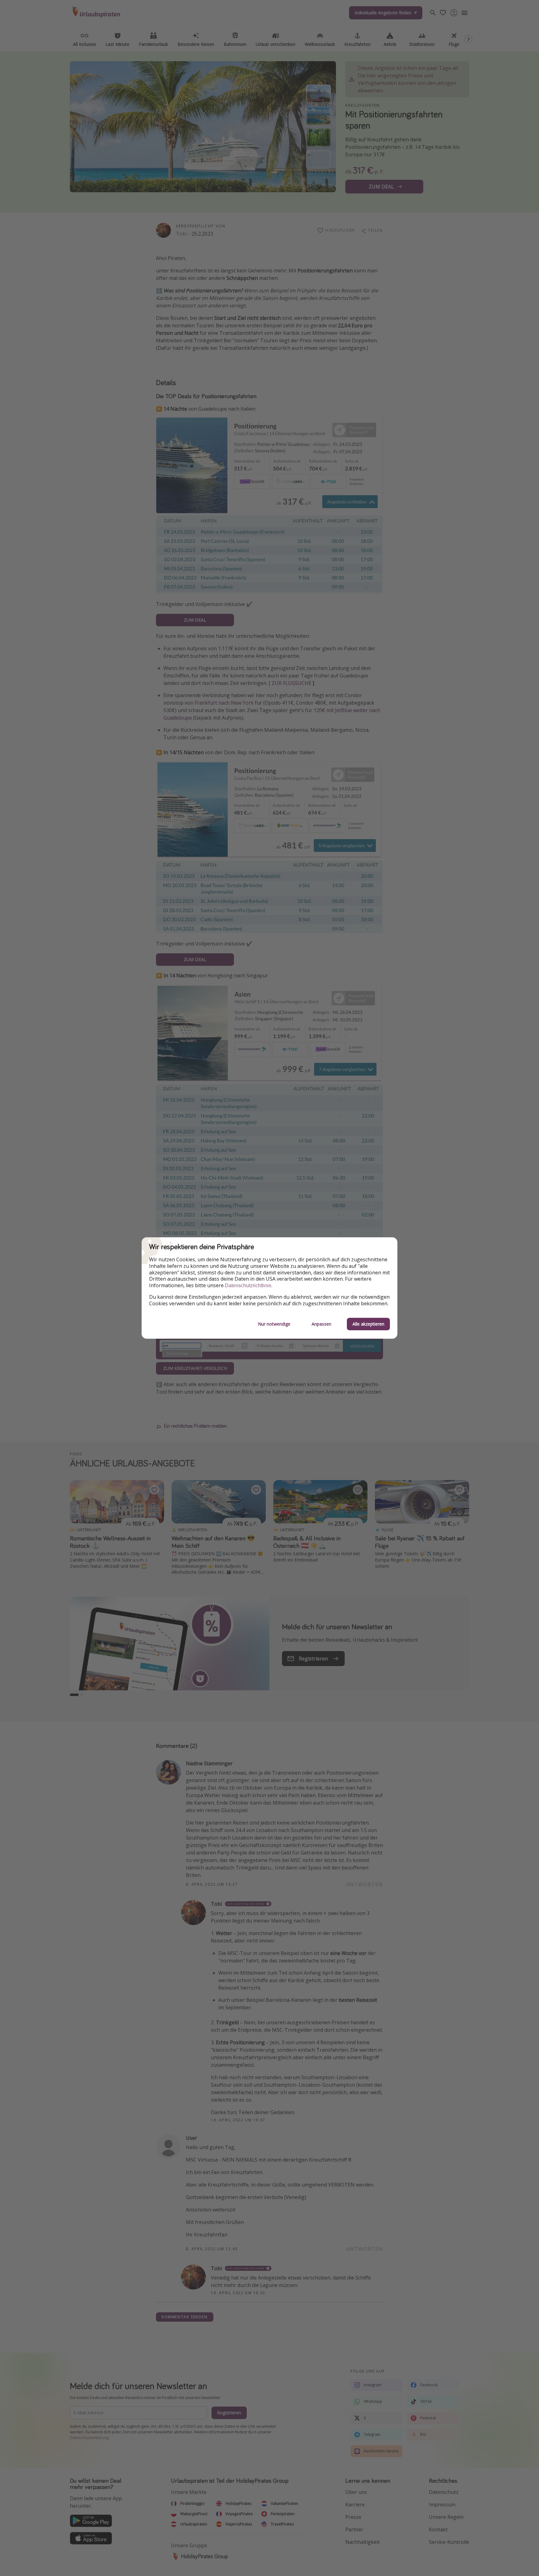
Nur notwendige (274, 1324)
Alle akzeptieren (368, 1324)
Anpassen (321, 1324)
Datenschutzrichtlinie (248, 1286)
